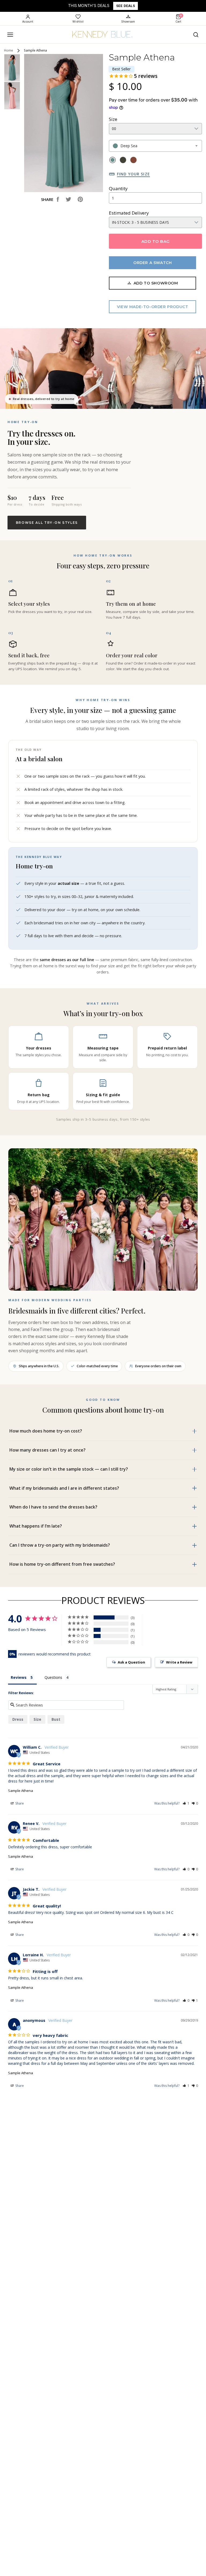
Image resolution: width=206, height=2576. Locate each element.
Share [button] (19, 1803)
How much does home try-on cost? (46, 1431)
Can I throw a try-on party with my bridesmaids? (60, 1545)
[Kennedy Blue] (103, 35)
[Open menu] (10, 35)
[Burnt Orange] (133, 160)
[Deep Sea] (113, 160)
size (37, 1719)
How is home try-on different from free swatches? (62, 1564)
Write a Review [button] (179, 1662)
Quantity (118, 188)
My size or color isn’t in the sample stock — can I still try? (69, 1469)
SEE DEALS (126, 6)
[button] (186, 1803)
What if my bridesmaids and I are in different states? (64, 1488)
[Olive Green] (123, 160)
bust (56, 1719)
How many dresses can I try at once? (47, 1450)
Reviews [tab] (19, 1677)
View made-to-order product (153, 307)
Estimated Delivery (129, 213)
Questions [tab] (53, 1677)
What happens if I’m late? (36, 1526)
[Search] (196, 35)
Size (113, 119)
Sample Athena (21, 1791)
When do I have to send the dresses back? (53, 1507)
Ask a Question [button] (131, 1662)
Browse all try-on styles (47, 523)
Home (9, 50)
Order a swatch (152, 263)
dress (18, 1719)
